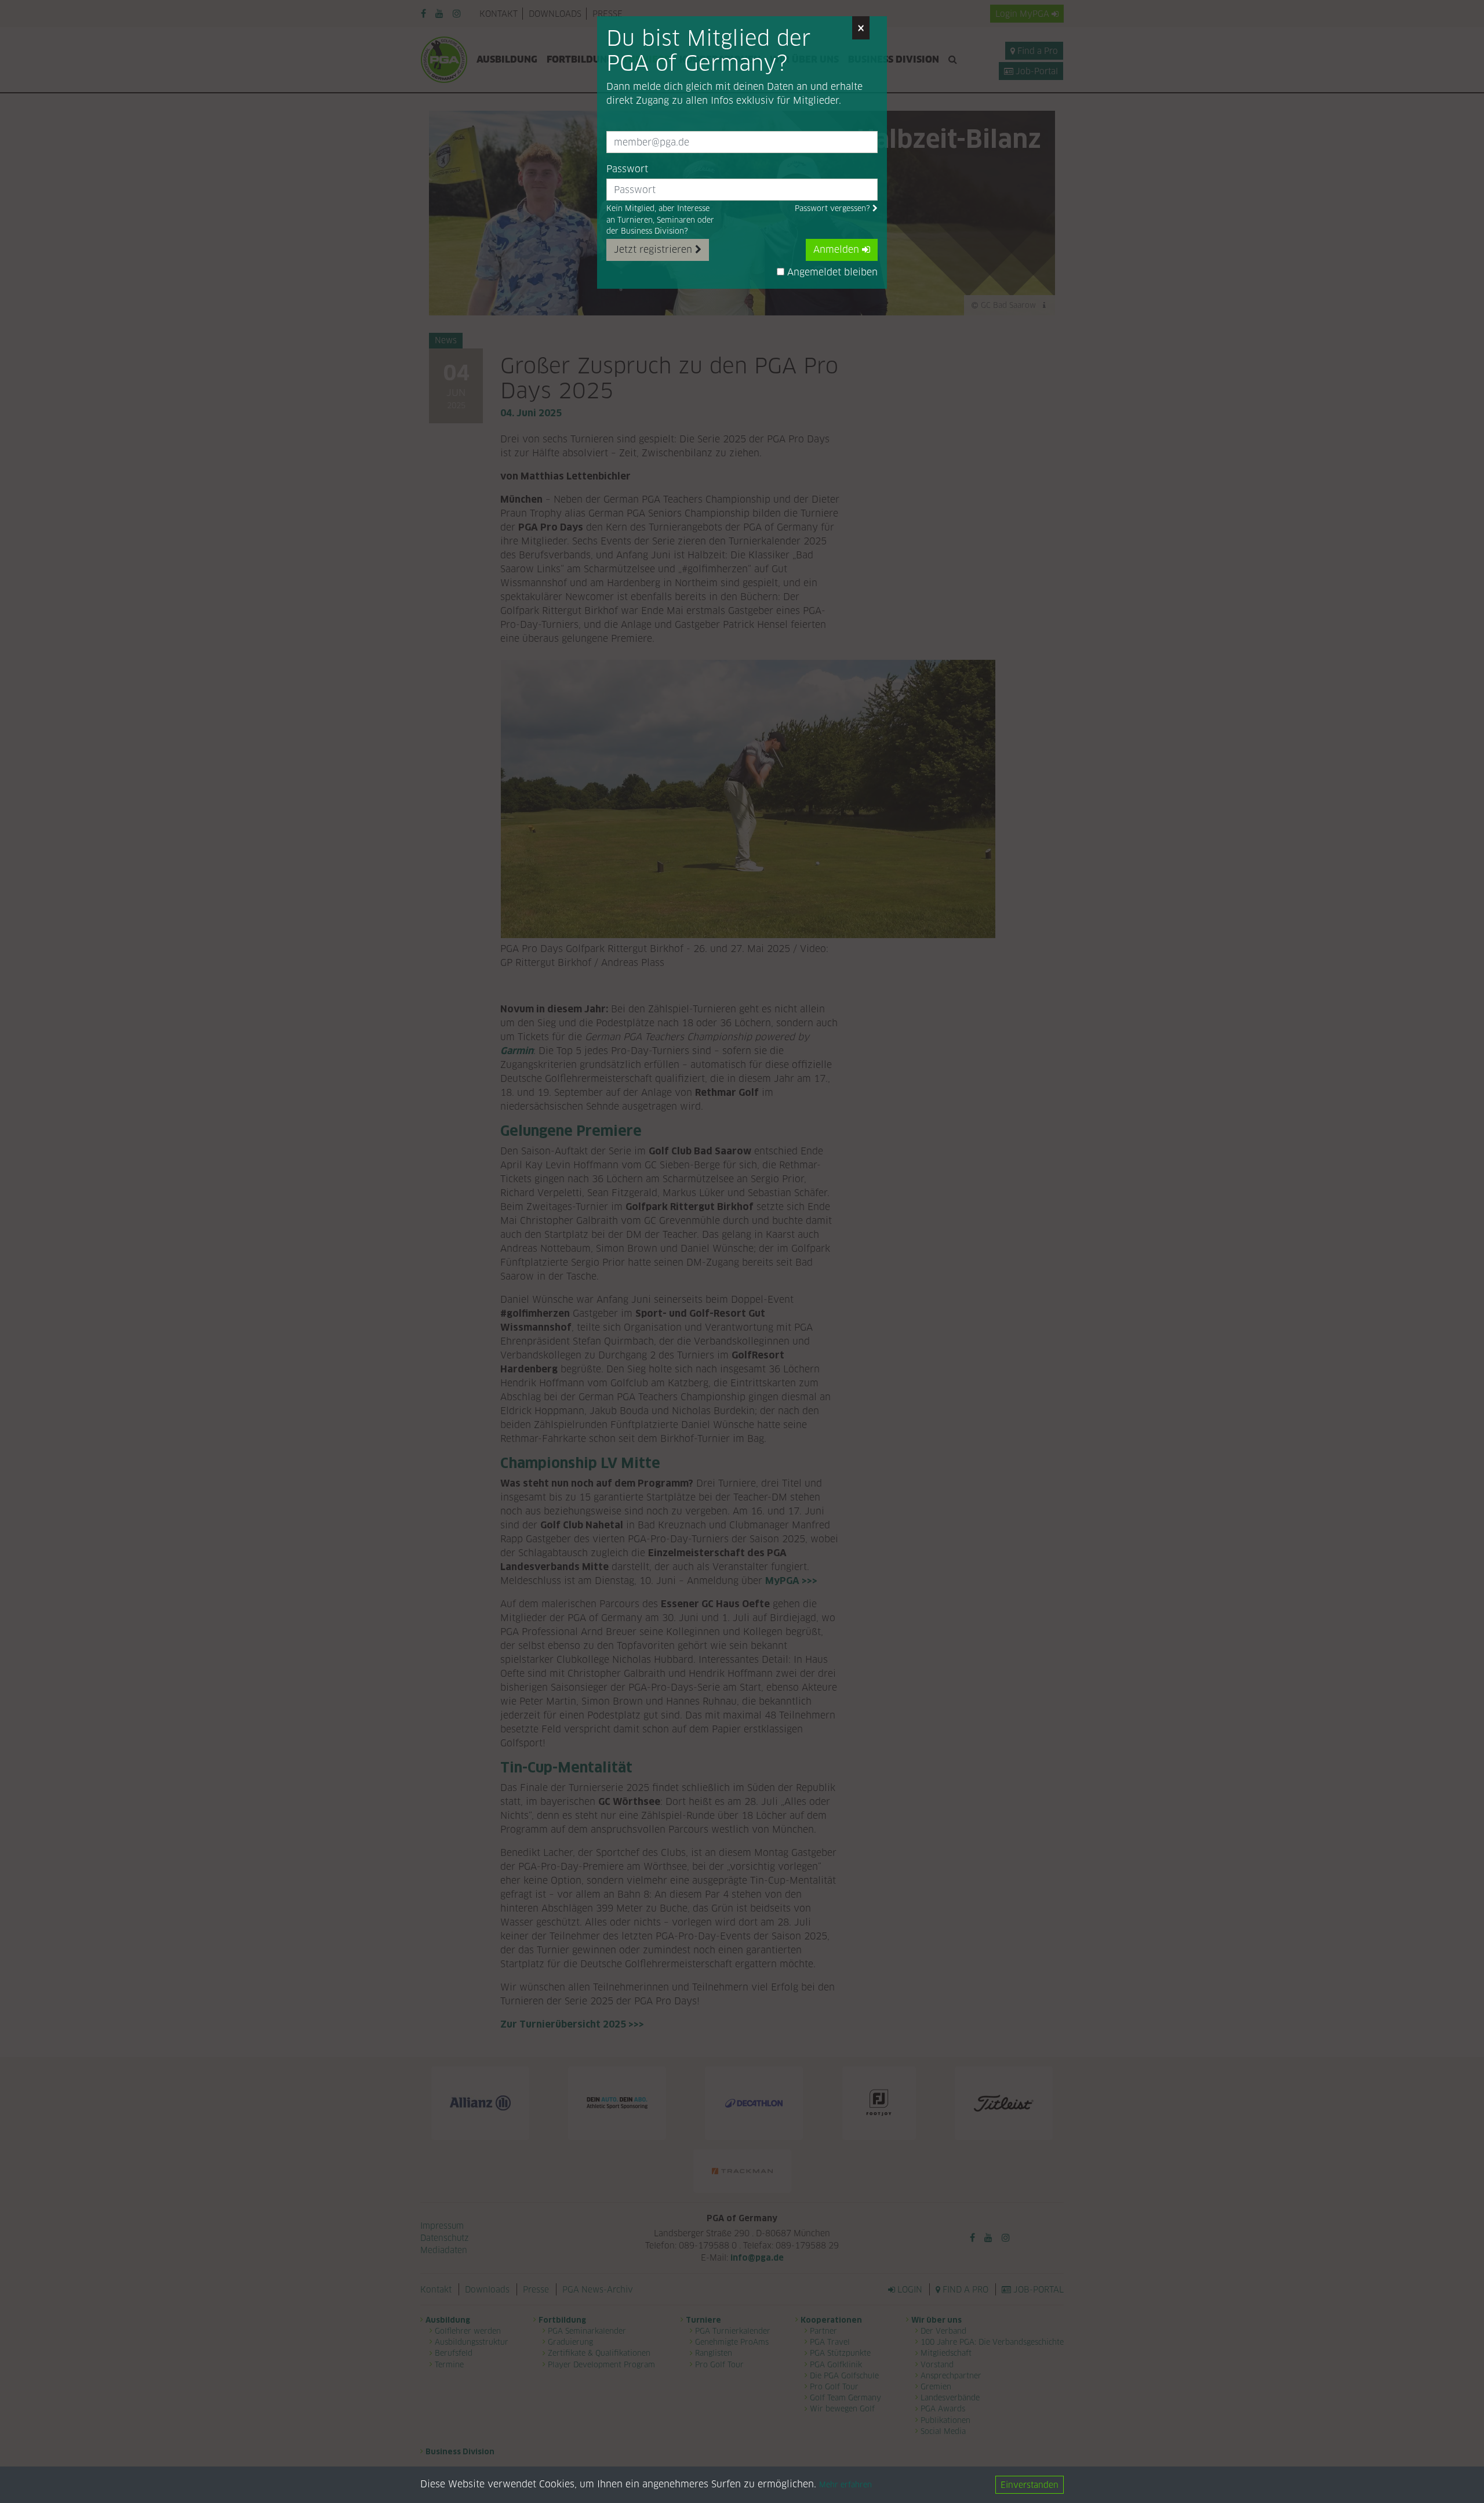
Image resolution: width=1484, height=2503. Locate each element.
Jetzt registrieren (654, 250)
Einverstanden (1030, 2485)
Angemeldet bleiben (831, 272)
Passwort (627, 169)
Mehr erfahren (845, 2485)
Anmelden (838, 250)
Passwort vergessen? (834, 208)
